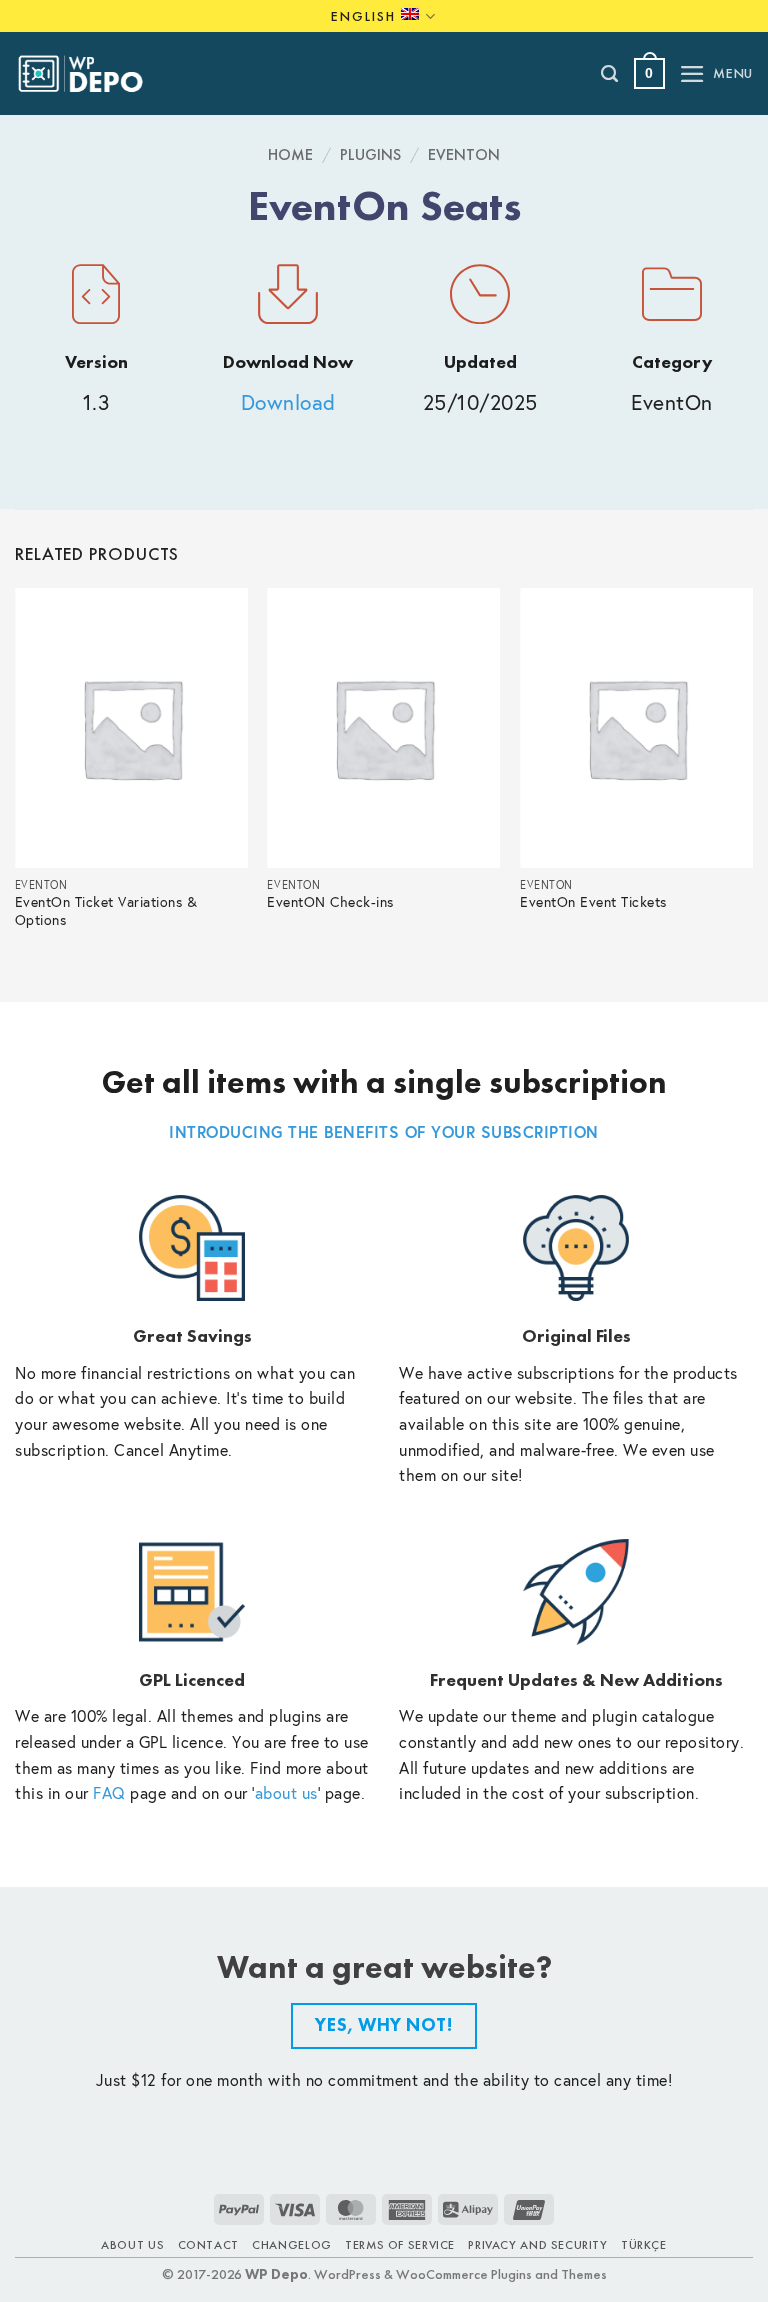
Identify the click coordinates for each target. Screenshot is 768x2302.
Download (288, 402)
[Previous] (16, 778)
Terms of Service (400, 2245)
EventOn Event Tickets (593, 902)
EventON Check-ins (330, 902)
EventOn (464, 154)
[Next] (752, 778)
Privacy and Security (537, 2245)
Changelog (292, 2245)
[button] (649, 73)
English (363, 16)
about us (286, 1792)
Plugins (370, 154)
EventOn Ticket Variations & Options (106, 911)
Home (290, 154)
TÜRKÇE (644, 2245)
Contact (208, 2245)
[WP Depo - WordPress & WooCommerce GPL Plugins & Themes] (91, 74)
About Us (132, 2245)
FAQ (109, 1792)
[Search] (610, 74)
